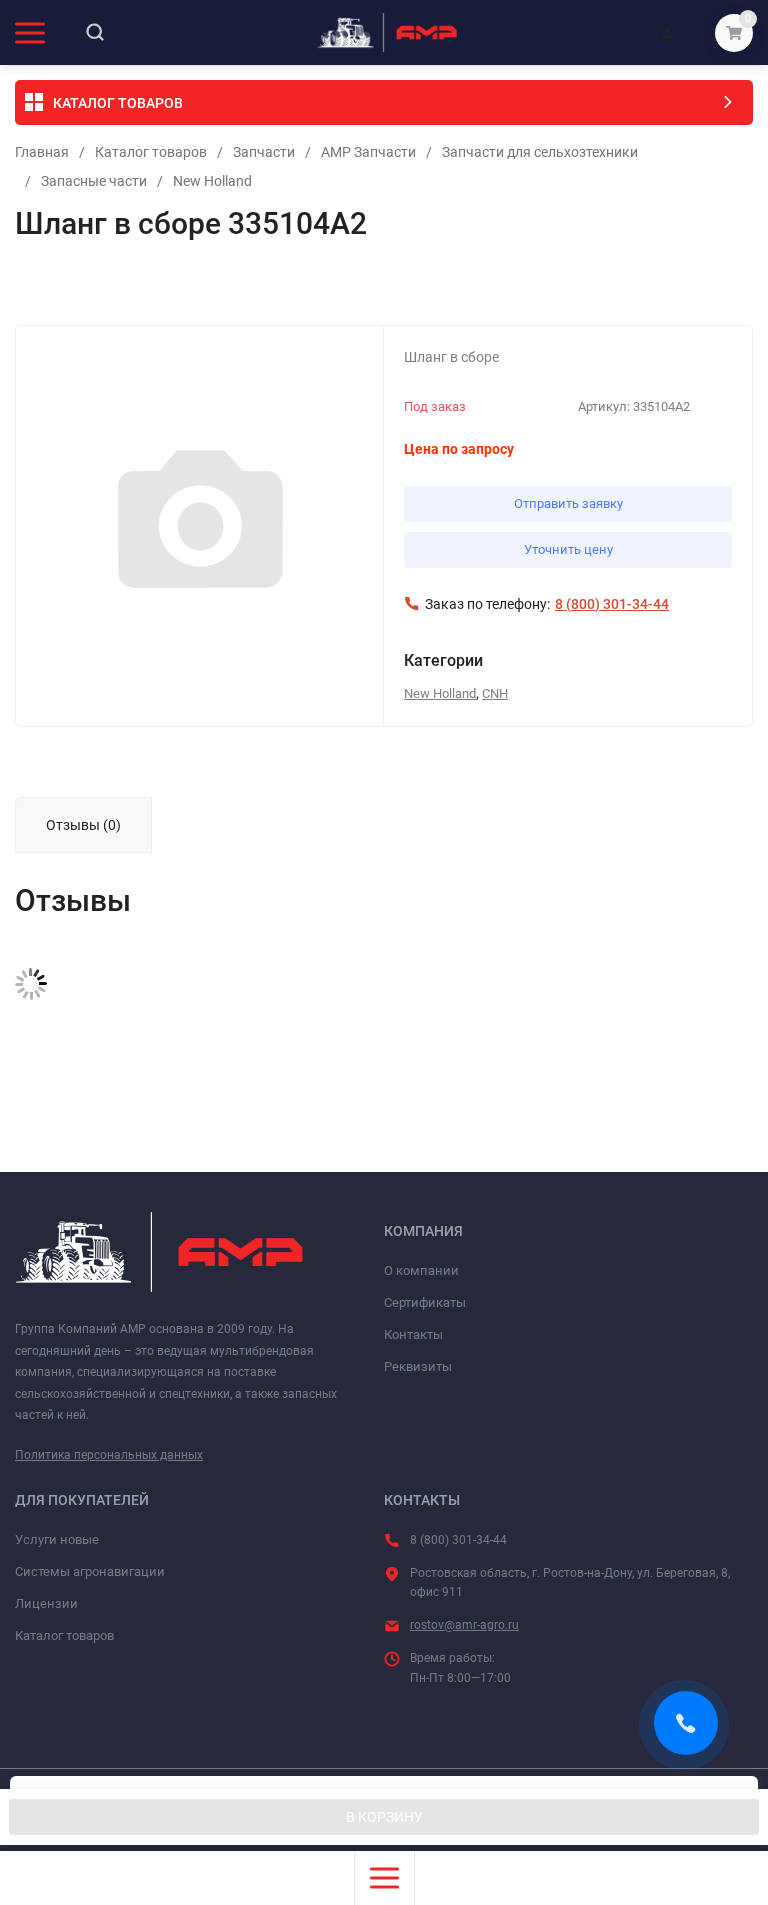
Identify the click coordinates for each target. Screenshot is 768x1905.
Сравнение (246, 285)
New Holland (212, 181)
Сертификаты (425, 1302)
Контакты (413, 1334)
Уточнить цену (568, 549)
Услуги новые (57, 1539)
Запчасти (264, 152)
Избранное (72, 285)
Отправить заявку (568, 503)
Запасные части (94, 181)
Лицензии (46, 1603)
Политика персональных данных (109, 1455)
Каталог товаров (151, 152)
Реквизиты (418, 1366)
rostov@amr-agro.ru (464, 1625)
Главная (42, 152)
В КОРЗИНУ (384, 1817)
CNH (495, 693)
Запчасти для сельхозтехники (540, 152)
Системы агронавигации (90, 1571)
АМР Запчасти (368, 152)
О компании (421, 1270)
